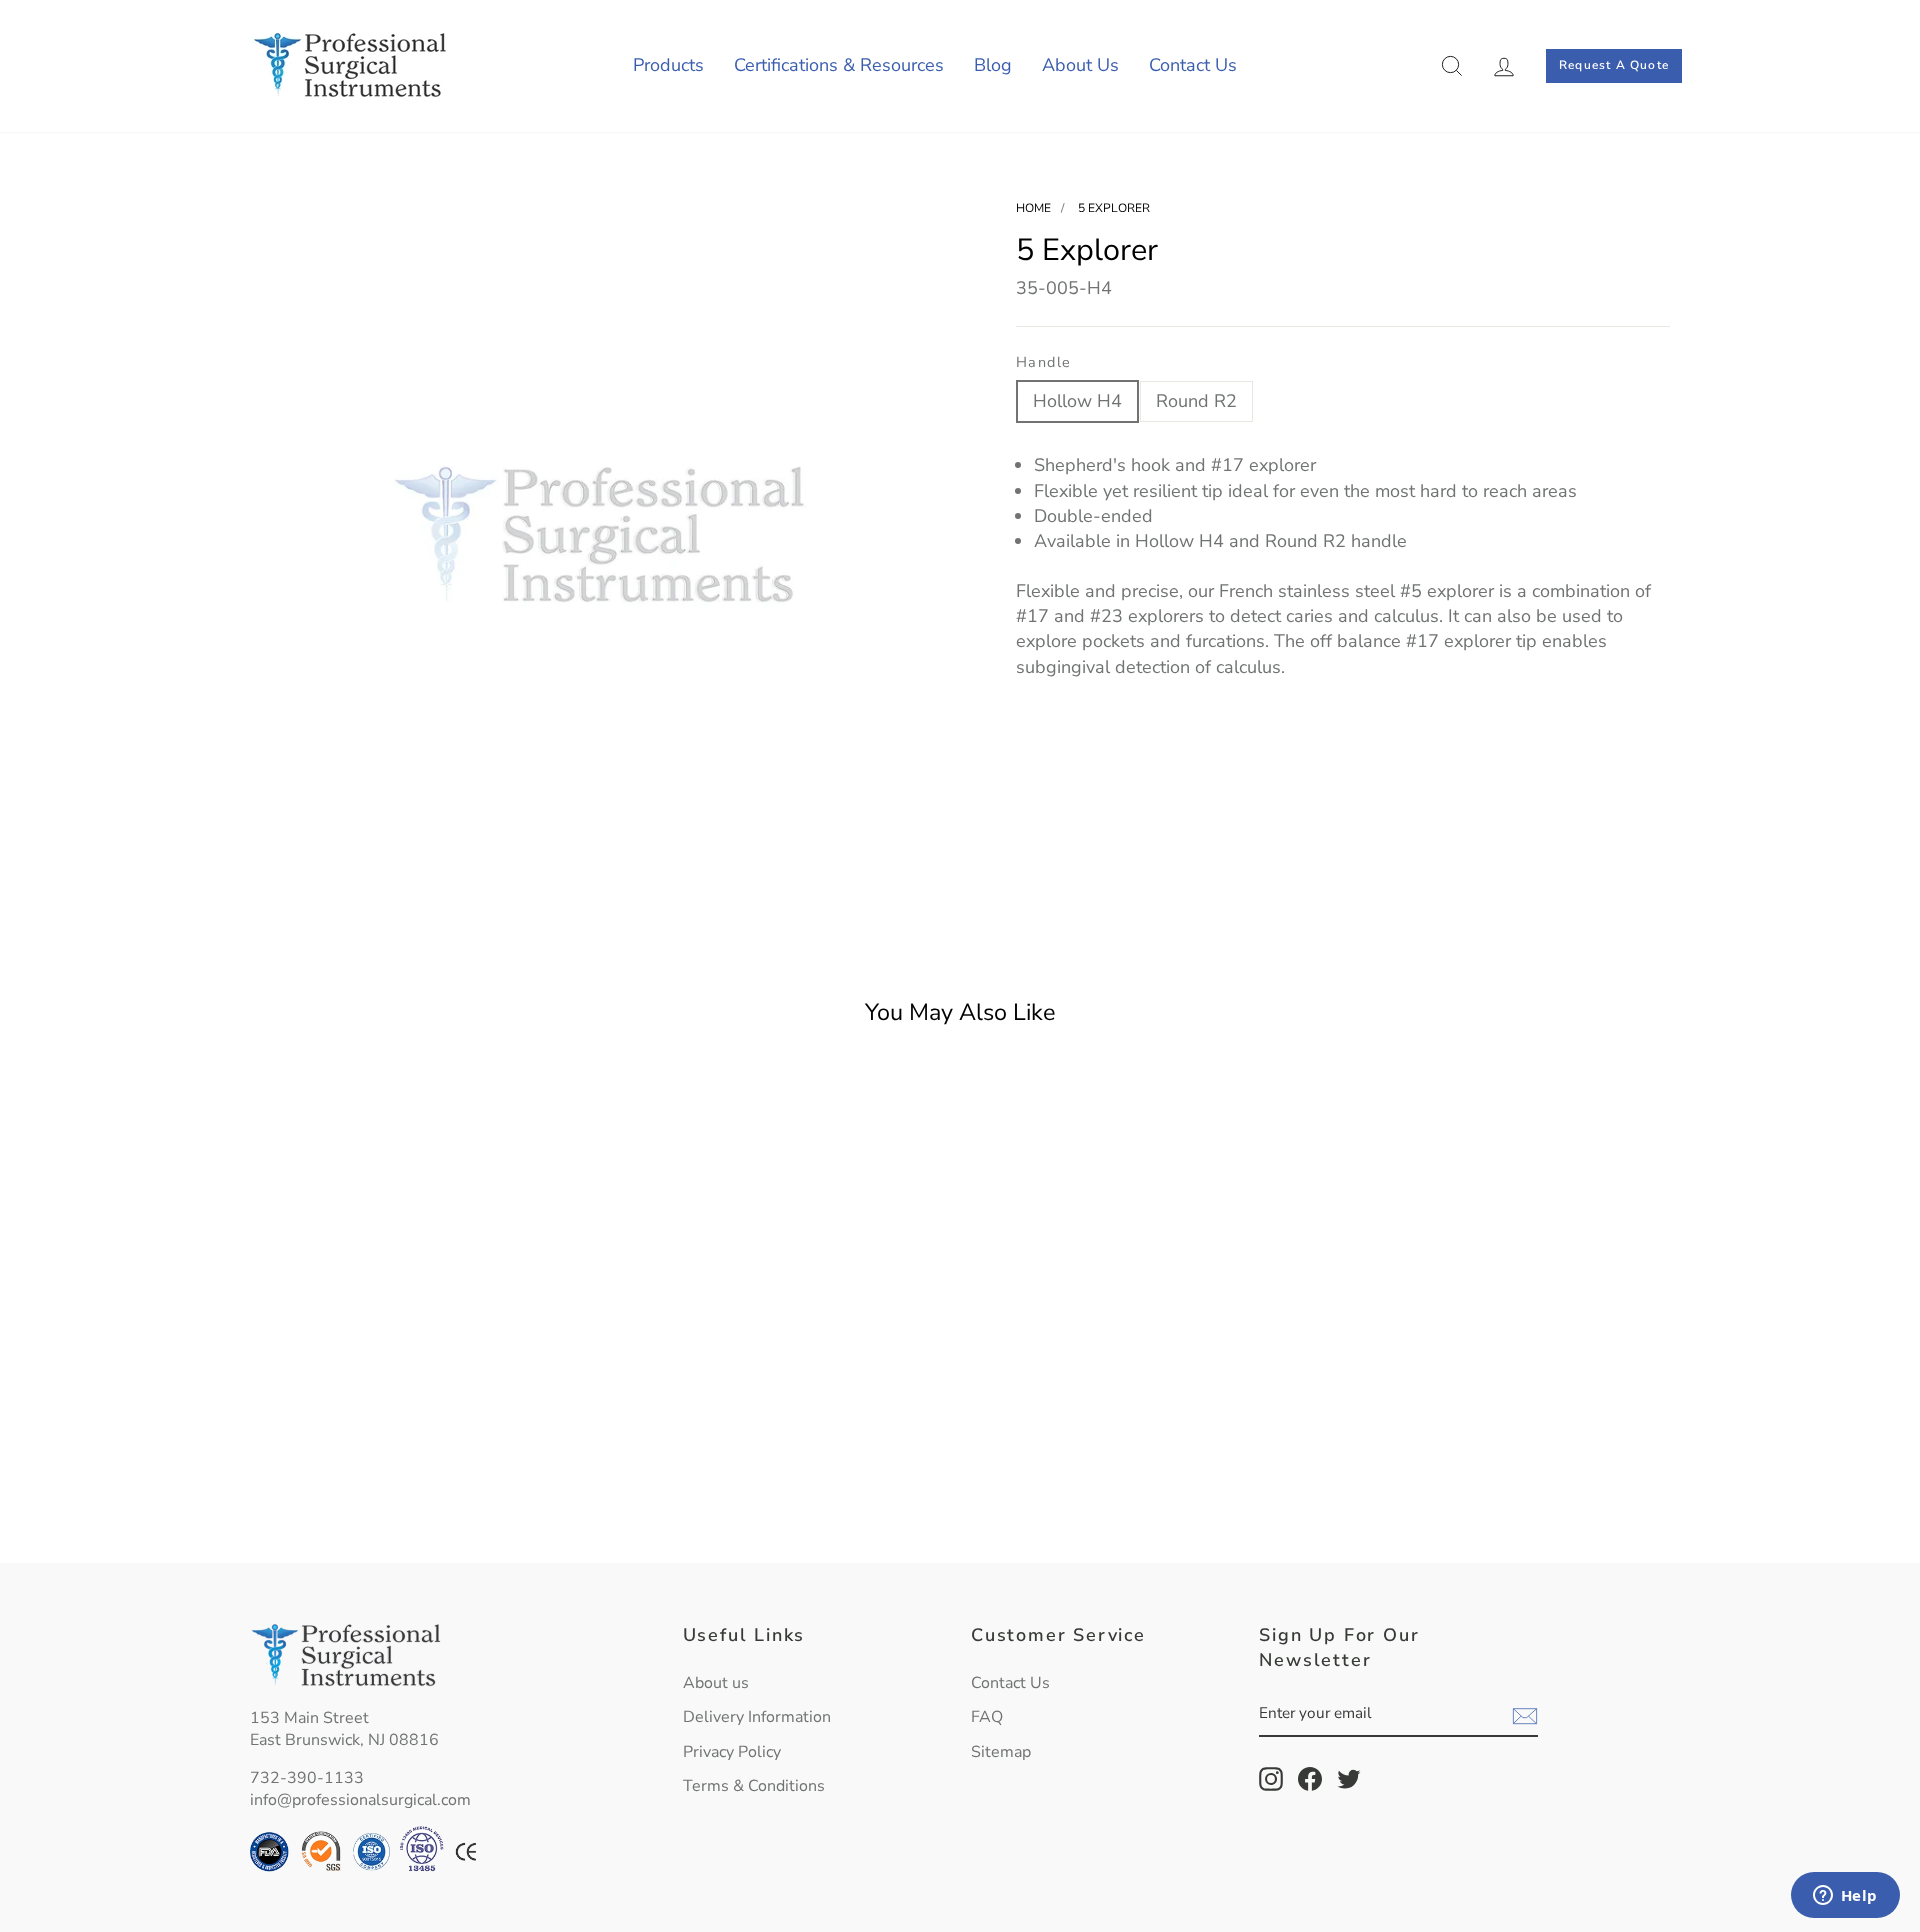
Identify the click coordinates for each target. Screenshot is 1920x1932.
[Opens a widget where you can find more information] (1845, 1897)
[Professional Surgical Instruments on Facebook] (1310, 1779)
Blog (993, 65)
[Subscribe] (1525, 1715)
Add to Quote (419, 1500)
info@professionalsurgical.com (360, 1800)
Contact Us (1193, 65)
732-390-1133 (307, 1778)
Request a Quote (1614, 65)
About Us (1080, 65)
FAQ (987, 1717)
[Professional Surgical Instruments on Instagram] (1271, 1779)
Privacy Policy (732, 1752)
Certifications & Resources (839, 65)
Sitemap (1001, 1752)
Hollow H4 (1077, 401)
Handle (1044, 362)
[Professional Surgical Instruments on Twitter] (1349, 1779)
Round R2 (1196, 401)
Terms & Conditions (754, 1786)
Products (668, 65)
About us (716, 1683)
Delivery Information (757, 1717)
